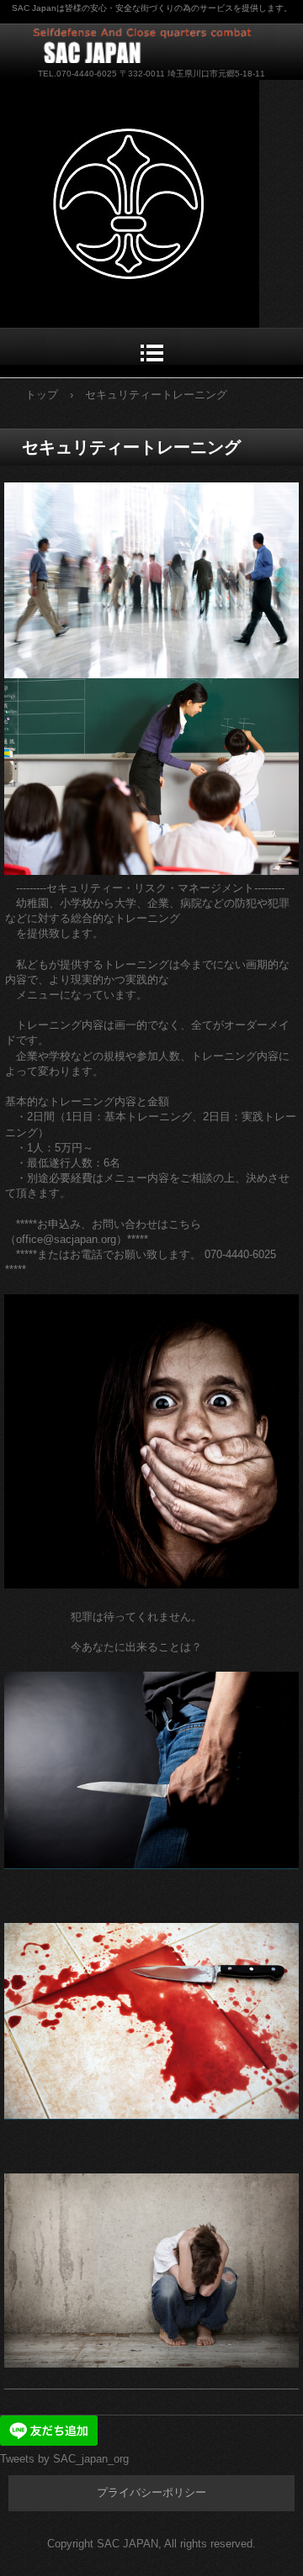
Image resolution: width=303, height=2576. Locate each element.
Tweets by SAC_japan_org (64, 2459)
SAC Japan (151, 43)
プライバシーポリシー (151, 2492)
